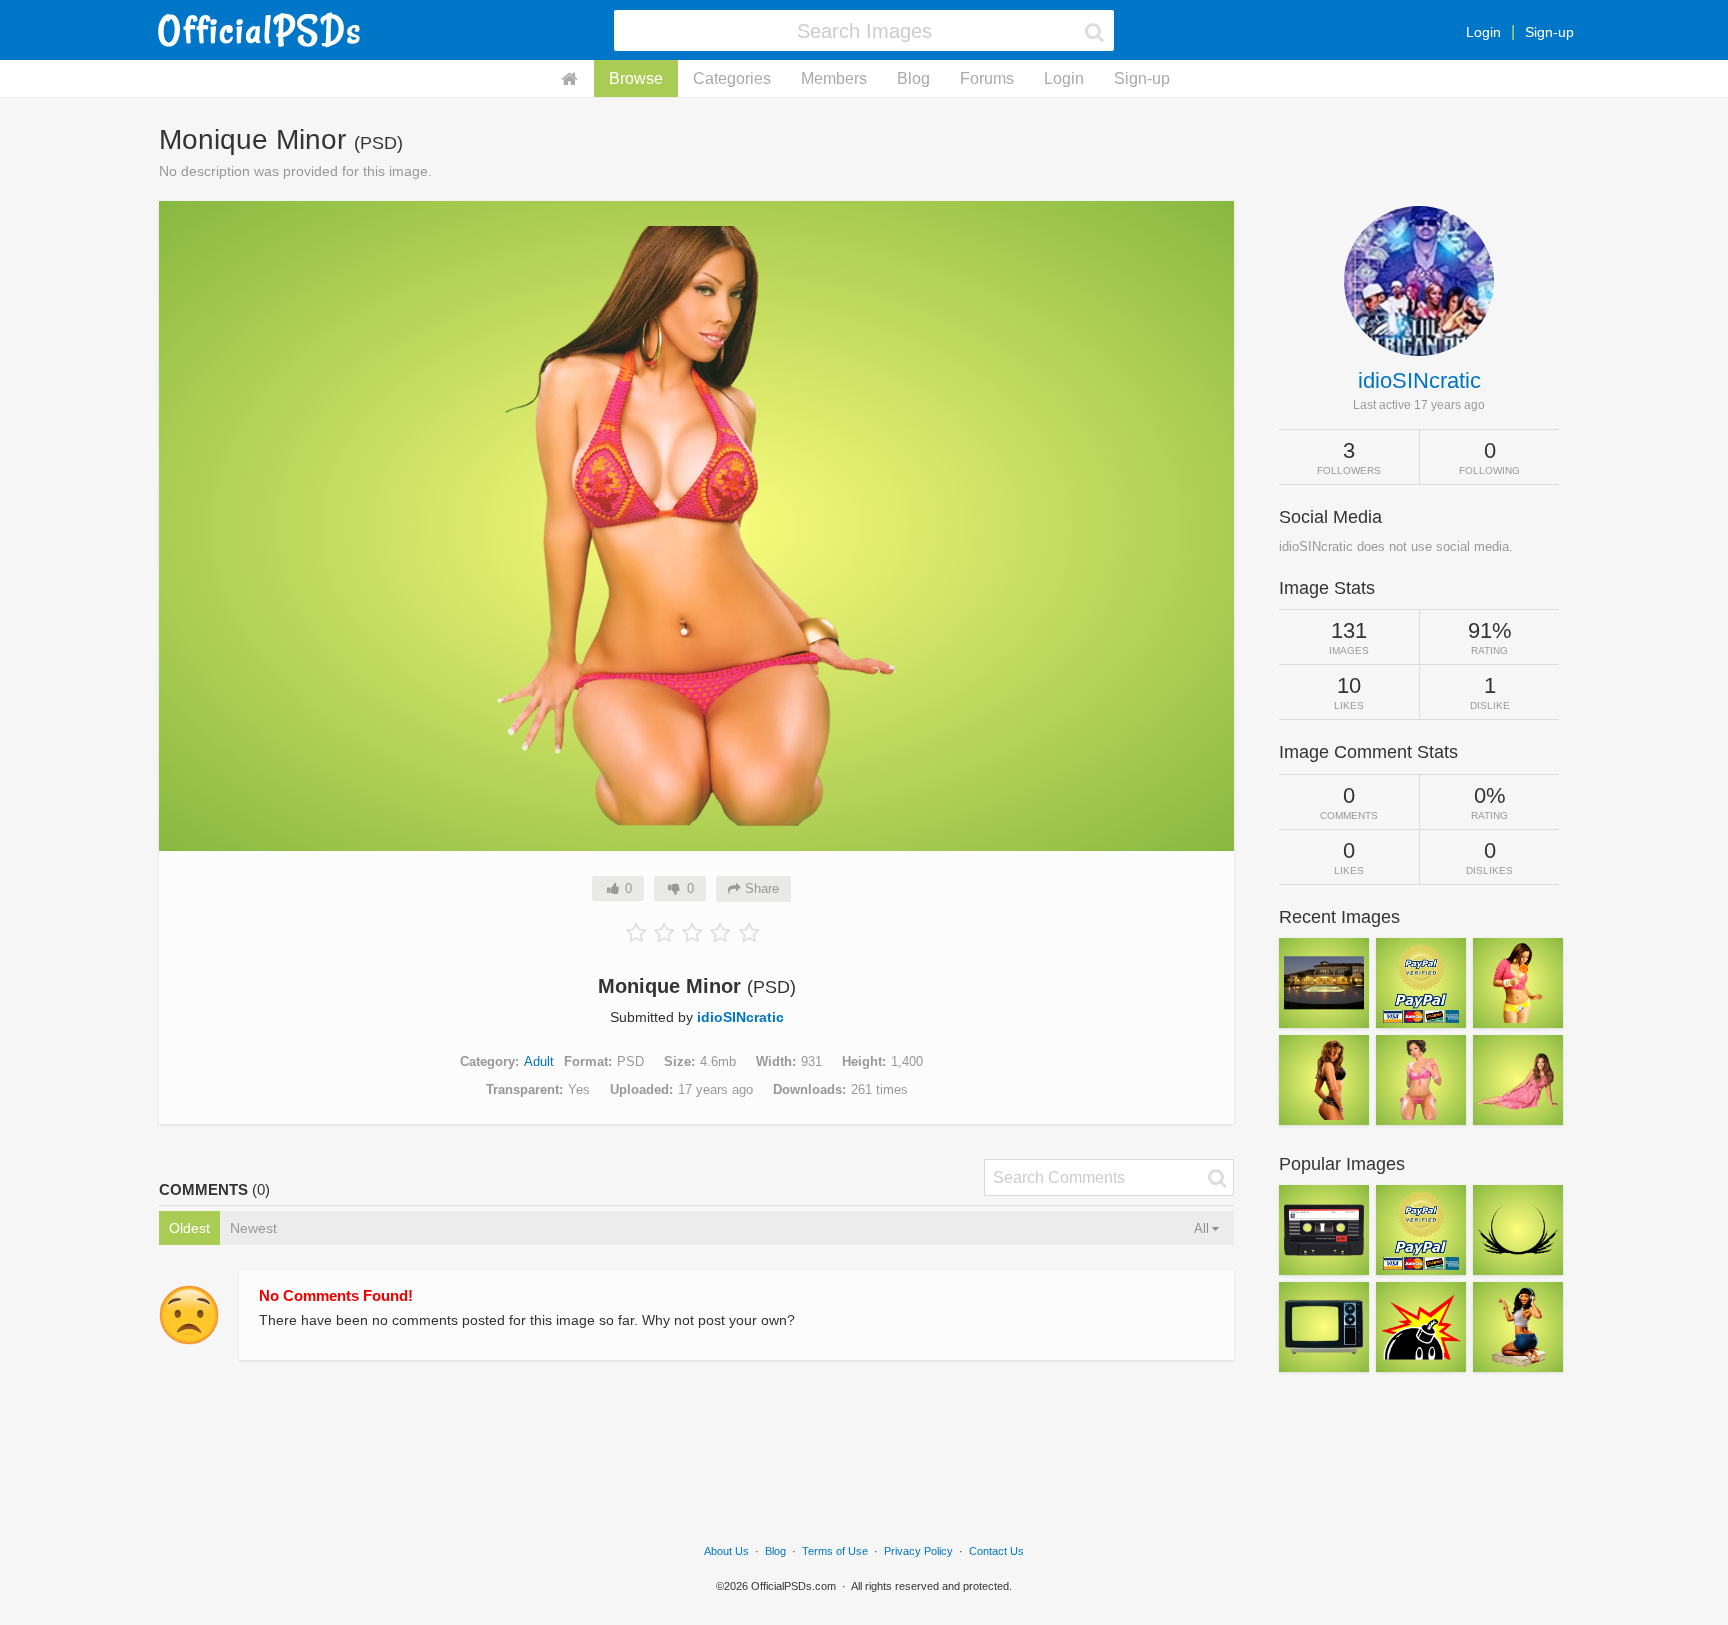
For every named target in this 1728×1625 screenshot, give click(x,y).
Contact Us (996, 1551)
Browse (636, 78)
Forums (987, 78)
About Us (726, 1551)
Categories (732, 78)
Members (834, 78)
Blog (913, 78)
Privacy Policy (918, 1551)
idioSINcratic (740, 1017)
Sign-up (1549, 32)
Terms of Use (835, 1551)
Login (1483, 32)
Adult (539, 1061)
